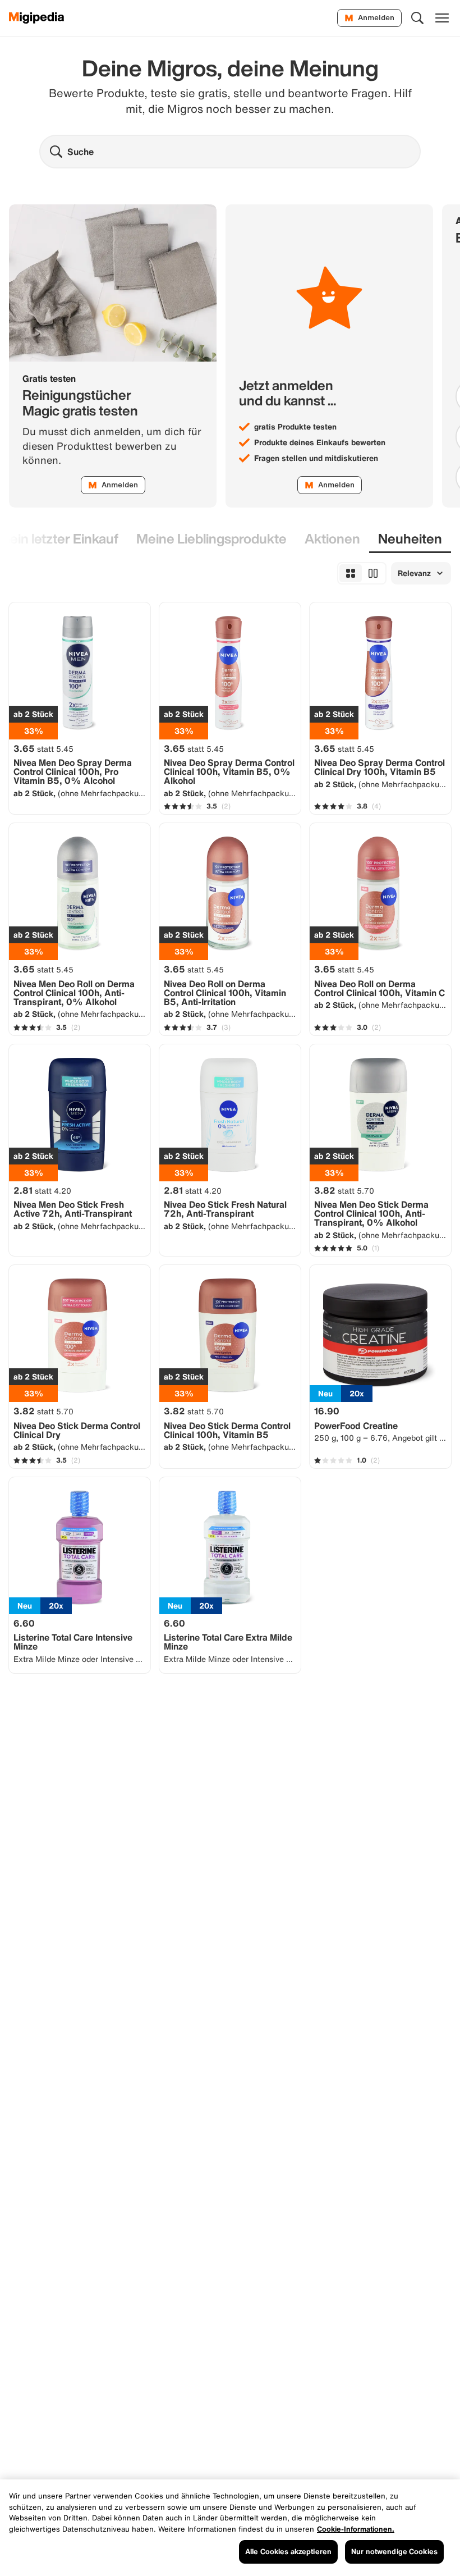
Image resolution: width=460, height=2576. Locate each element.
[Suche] (417, 18)
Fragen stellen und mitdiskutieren (316, 458)
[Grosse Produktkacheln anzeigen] (373, 573)
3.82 (344, 1190)
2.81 (42, 1190)
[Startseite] (37, 18)
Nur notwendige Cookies (394, 2552)
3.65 (43, 748)
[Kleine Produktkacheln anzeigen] (351, 573)
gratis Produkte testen (295, 427)
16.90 (327, 1411)
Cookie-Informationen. (356, 2529)
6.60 (24, 1623)
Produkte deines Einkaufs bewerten (320, 442)
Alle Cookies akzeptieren (288, 2552)
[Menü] (442, 18)
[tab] (211, 539)
